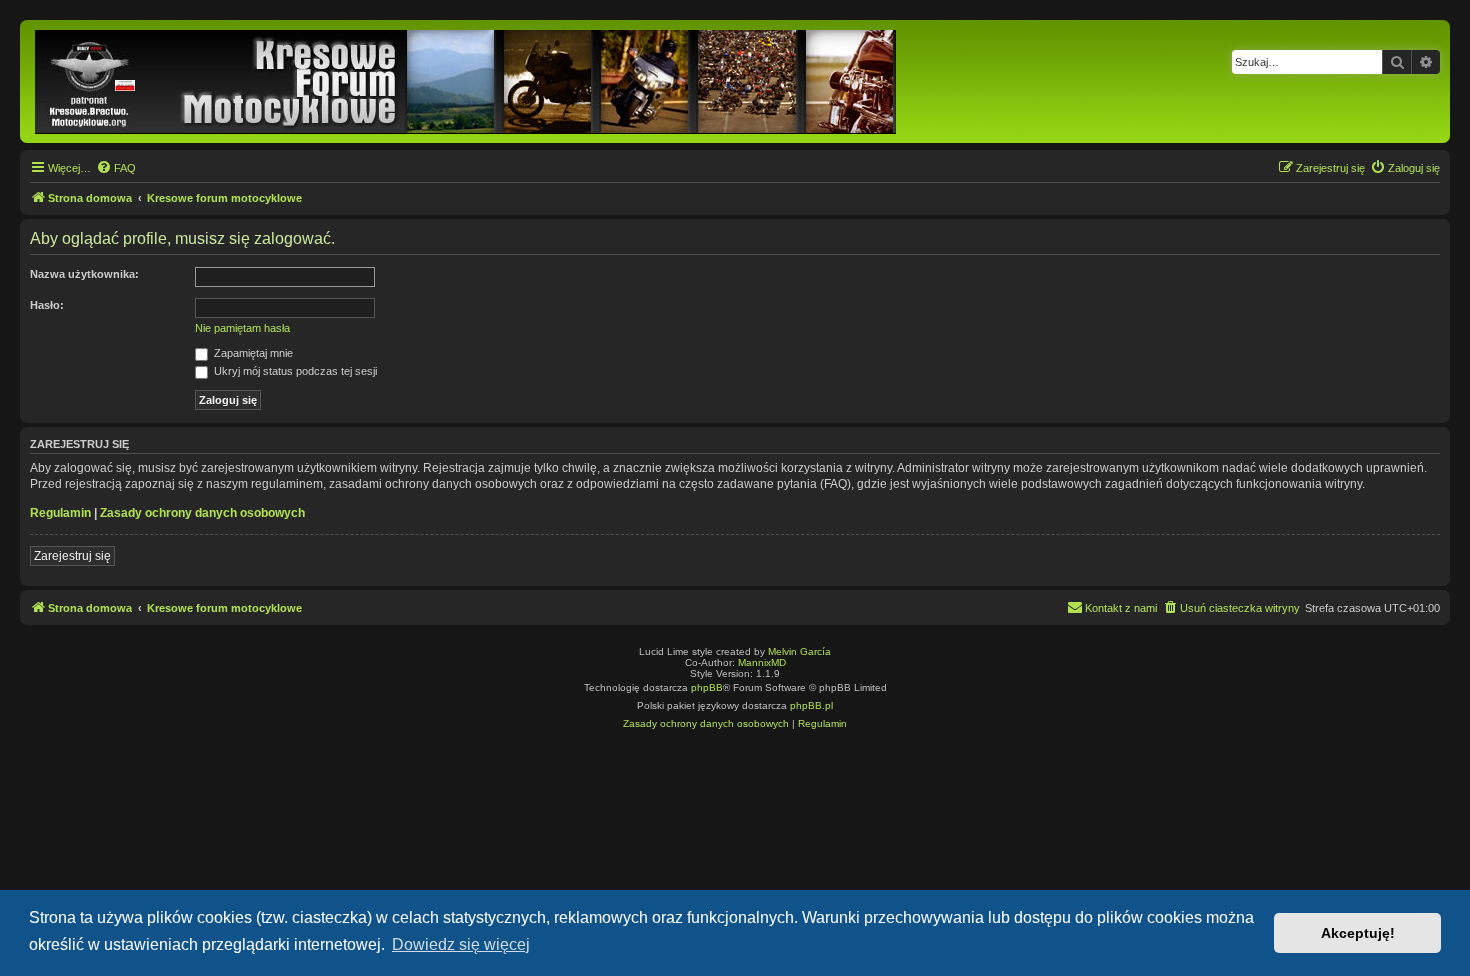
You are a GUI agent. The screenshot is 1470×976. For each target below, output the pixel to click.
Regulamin (60, 513)
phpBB (707, 687)
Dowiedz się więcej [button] (461, 944)
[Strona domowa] (467, 81)
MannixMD (762, 662)
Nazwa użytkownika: (84, 274)
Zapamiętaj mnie (252, 353)
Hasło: (47, 305)
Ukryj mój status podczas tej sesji (294, 371)
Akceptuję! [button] (1358, 933)
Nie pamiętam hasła (242, 328)
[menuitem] (116, 168)
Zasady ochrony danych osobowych (202, 513)
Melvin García (799, 651)
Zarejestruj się (72, 556)
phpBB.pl (811, 705)
